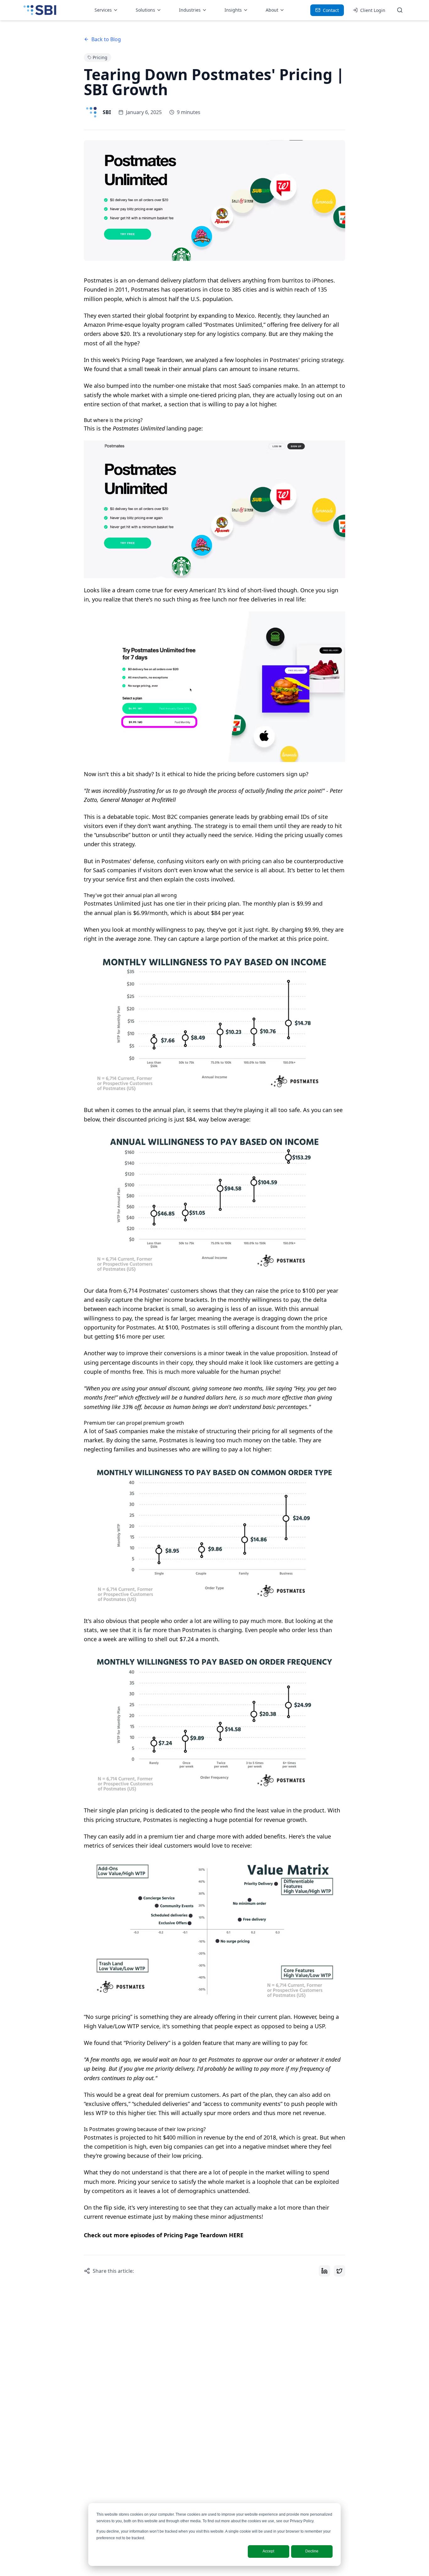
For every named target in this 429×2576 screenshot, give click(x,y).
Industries (190, 10)
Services (103, 10)
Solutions (145, 10)
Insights (233, 10)
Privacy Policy (302, 2521)
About (272, 10)
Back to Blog (106, 39)
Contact (331, 10)
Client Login (373, 10)
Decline (312, 2551)
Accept (268, 2551)
